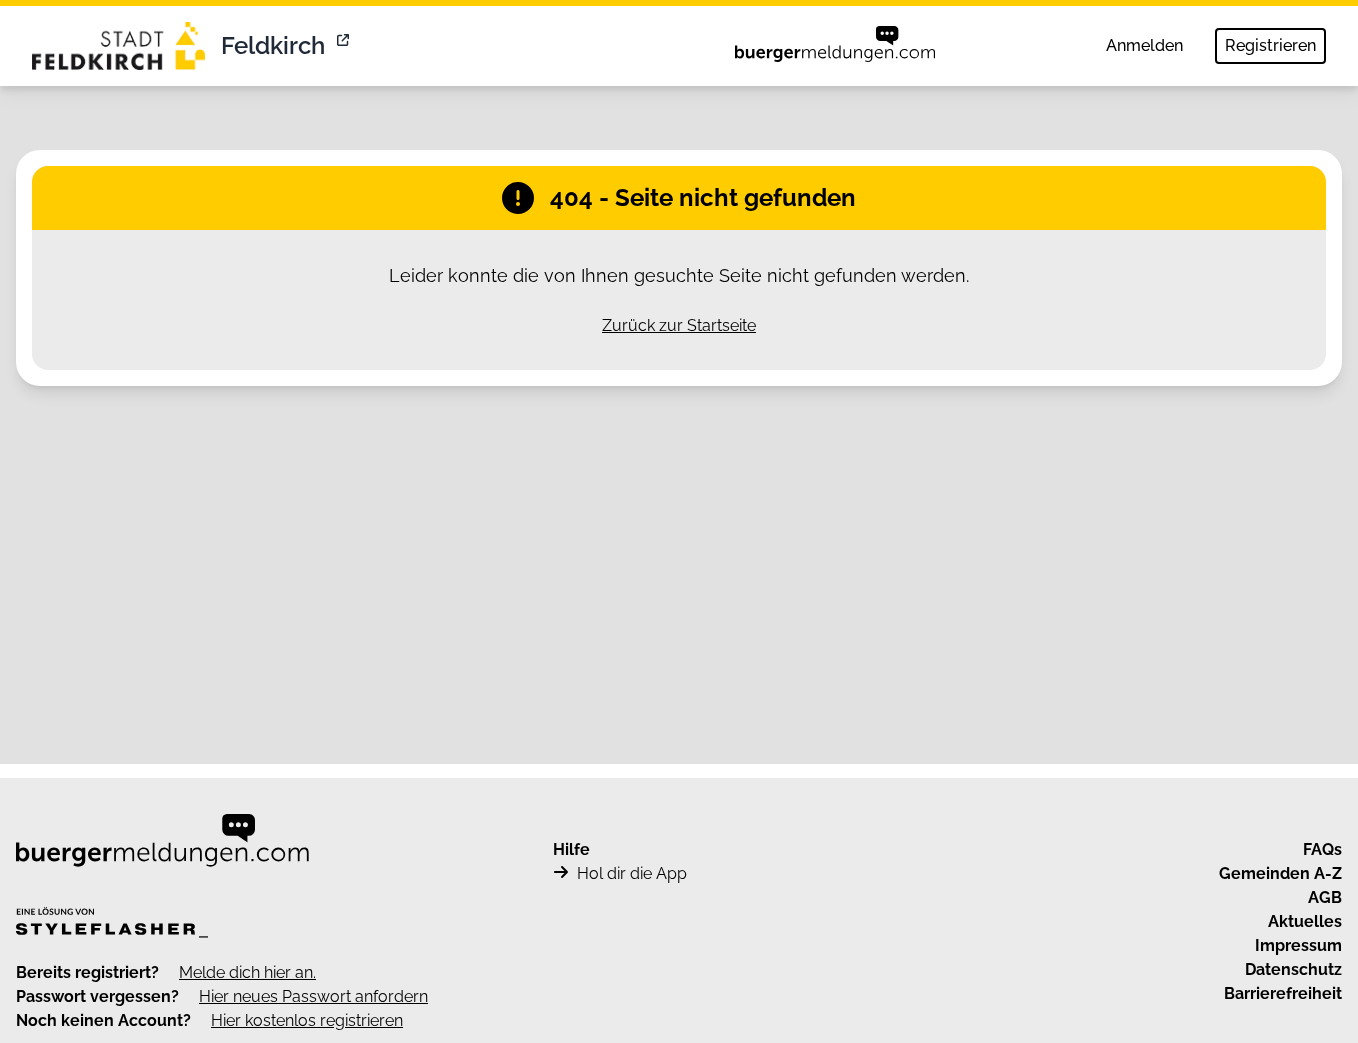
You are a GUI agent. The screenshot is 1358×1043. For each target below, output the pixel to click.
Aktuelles (1305, 921)
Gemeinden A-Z (1280, 873)
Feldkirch (273, 45)
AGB (1325, 897)
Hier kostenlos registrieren (307, 1020)
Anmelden (1144, 45)
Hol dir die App (632, 873)
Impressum (1298, 945)
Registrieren (1270, 45)
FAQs (1322, 849)
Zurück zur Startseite (679, 325)
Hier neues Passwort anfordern (313, 996)
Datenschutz (1293, 969)
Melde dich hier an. (247, 972)
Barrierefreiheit (1283, 993)
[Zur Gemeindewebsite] (345, 46)
